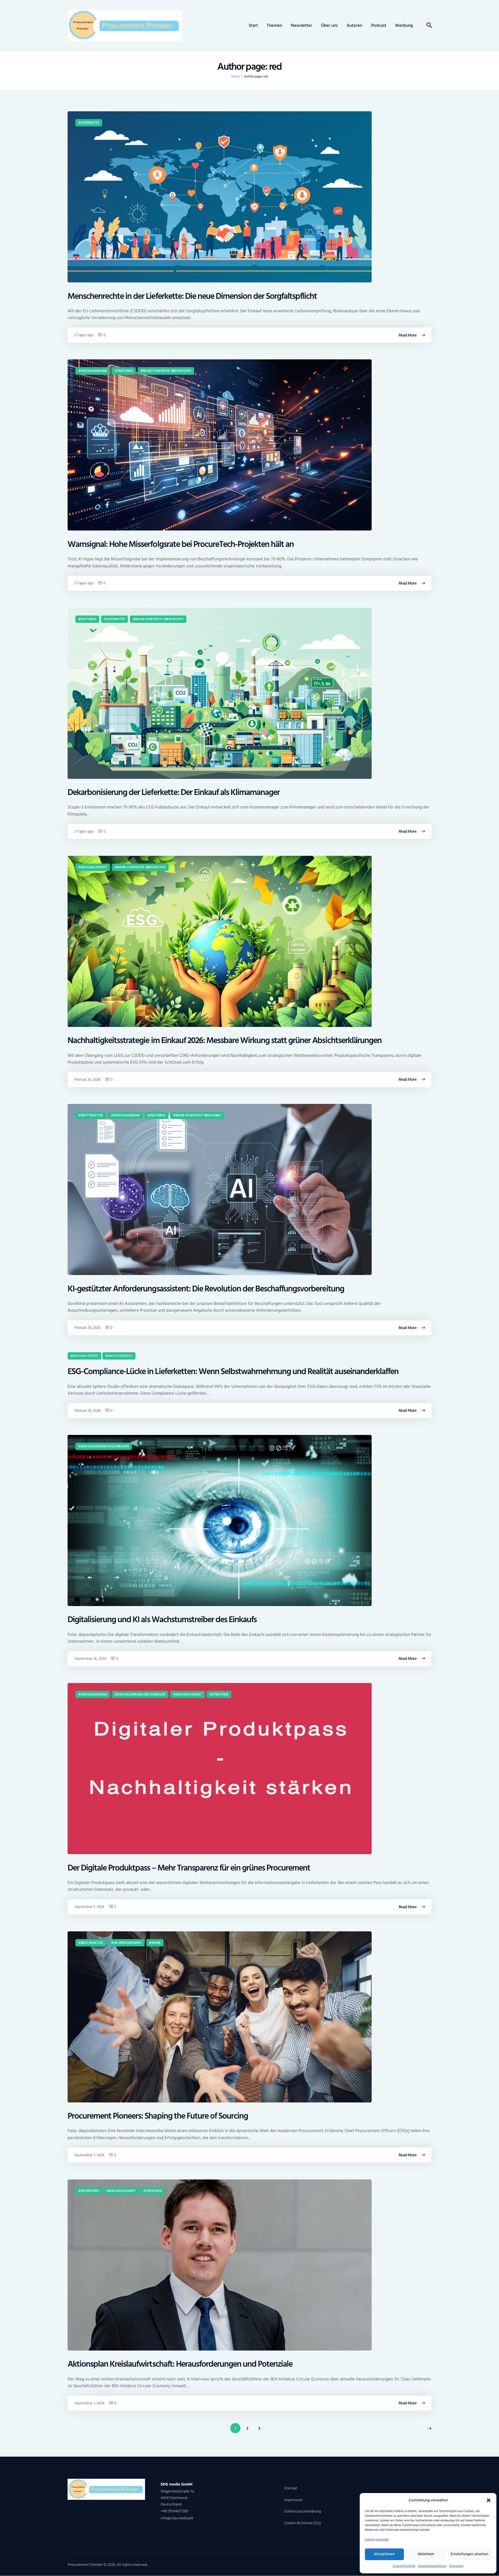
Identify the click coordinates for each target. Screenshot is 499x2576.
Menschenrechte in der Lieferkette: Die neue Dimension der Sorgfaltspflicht (192, 296)
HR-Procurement (128, 1943)
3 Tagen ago (84, 335)
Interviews (90, 2191)
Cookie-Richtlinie (404, 2566)
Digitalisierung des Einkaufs (105, 1446)
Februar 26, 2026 (88, 1080)
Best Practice (92, 1115)
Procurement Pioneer (85, 2565)
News (156, 1943)
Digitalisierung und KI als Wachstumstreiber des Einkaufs (162, 1620)
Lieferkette (90, 123)
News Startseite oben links (198, 1115)
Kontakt (291, 2488)
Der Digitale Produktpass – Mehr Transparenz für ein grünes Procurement (189, 1868)
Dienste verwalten (377, 2539)
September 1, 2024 (89, 1907)
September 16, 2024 (90, 1659)
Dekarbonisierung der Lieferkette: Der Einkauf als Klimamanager (174, 792)
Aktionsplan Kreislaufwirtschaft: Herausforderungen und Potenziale (180, 2364)
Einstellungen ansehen (470, 2554)
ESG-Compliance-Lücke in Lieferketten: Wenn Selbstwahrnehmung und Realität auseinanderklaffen (233, 1372)
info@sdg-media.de (177, 2518)
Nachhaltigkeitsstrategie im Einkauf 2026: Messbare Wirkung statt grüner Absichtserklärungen (225, 1041)
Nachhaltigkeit (94, 867)
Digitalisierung (94, 371)
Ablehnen (426, 2554)
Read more (408, 335)
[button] (489, 2500)
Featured (125, 371)
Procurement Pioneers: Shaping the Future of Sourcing (158, 2116)
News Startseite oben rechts (167, 371)
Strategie (220, 1694)
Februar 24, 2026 (88, 1328)
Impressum (456, 2566)
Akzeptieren (384, 2554)
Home (235, 77)
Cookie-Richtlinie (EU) (303, 2523)
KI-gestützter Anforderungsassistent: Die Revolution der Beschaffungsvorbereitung (206, 1289)
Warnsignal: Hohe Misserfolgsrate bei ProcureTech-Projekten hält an (181, 544)
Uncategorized (120, 1356)
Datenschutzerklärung (432, 2566)
